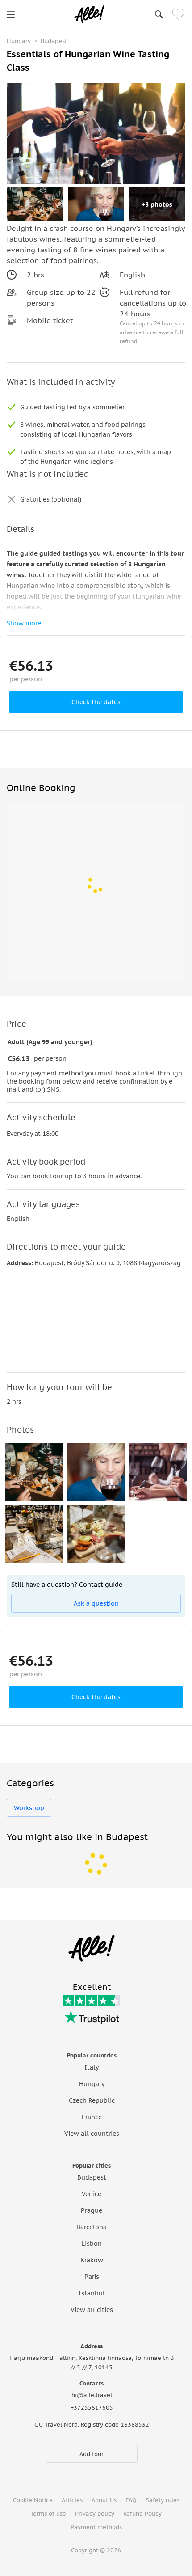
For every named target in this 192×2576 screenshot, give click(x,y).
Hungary (92, 2084)
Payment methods (96, 2527)
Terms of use (48, 2514)
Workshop (29, 1808)
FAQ (131, 2500)
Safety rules (163, 2500)
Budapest (92, 2177)
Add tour (92, 2454)
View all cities (92, 2310)
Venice (92, 2194)
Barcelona (92, 2227)
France (92, 2117)
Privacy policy (95, 2514)
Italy (92, 2067)
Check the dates (96, 702)
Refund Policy (142, 2514)
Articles (72, 2500)
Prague (92, 2210)
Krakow (92, 2260)
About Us (104, 2500)
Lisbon (92, 2244)
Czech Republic (92, 2100)
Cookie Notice (33, 2500)
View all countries (92, 2134)
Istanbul (92, 2293)
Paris (92, 2277)
